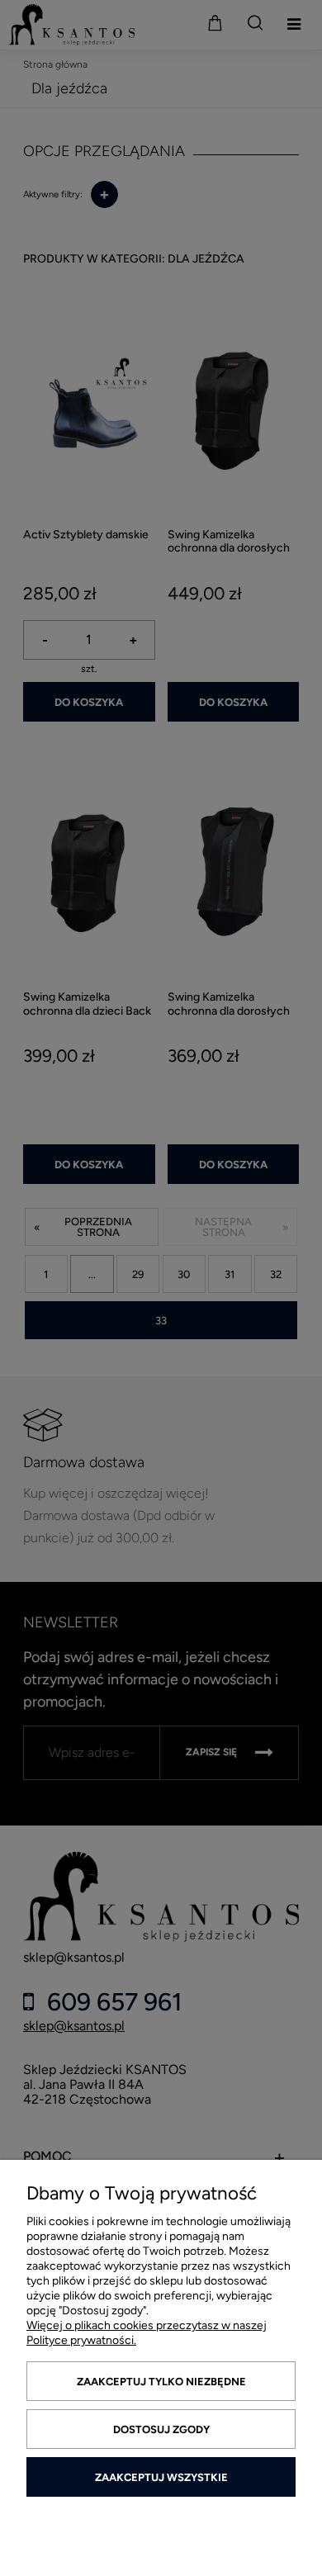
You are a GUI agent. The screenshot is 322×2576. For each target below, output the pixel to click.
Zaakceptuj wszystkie (161, 2477)
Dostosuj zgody (161, 2429)
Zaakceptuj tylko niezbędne (161, 2382)
